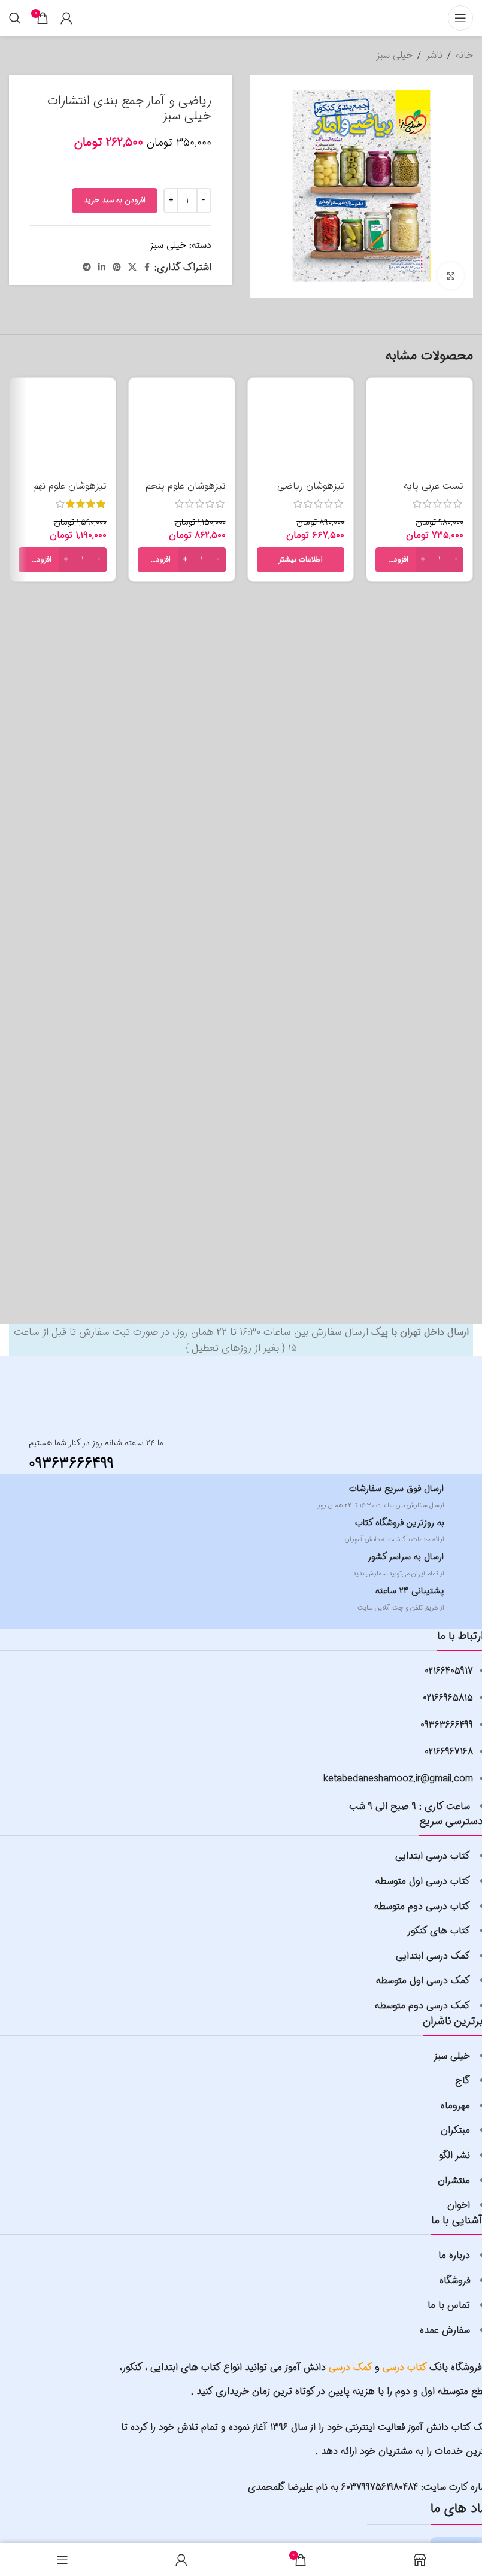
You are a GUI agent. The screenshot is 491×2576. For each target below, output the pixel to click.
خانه (464, 55)
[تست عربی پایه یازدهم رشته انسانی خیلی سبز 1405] (419, 431)
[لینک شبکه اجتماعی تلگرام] (87, 268)
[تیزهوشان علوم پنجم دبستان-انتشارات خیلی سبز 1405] (182, 431)
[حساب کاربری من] (66, 18)
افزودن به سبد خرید (115, 200)
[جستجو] (15, 18)
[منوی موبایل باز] (460, 18)
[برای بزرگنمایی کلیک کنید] (451, 276)
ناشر (434, 55)
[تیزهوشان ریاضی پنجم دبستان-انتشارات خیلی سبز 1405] (301, 431)
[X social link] (132, 268)
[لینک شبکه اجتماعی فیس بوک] (147, 268)
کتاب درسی (405, 2367)
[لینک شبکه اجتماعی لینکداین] (102, 268)
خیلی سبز (394, 55)
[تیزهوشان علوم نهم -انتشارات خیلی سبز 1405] (63, 431)
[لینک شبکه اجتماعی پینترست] (117, 268)
